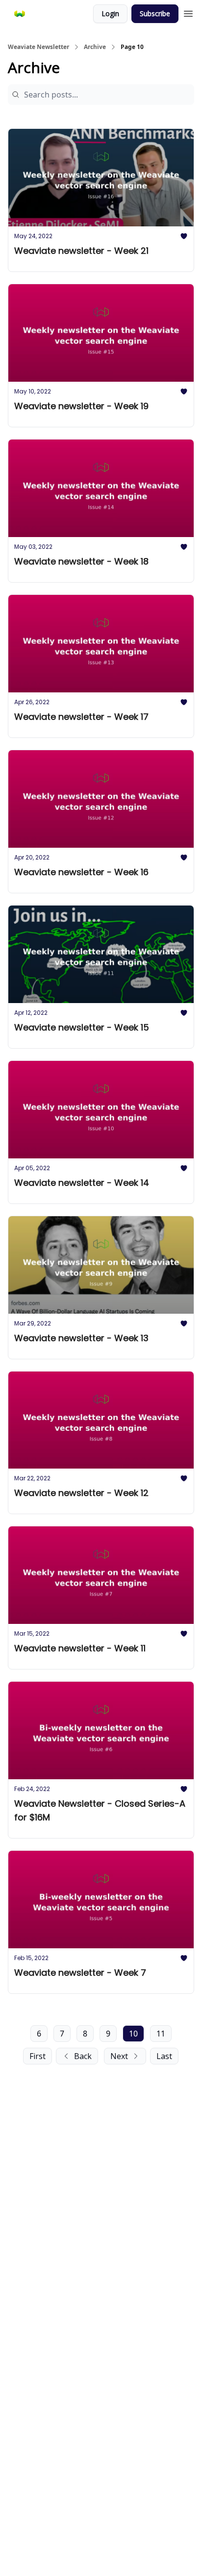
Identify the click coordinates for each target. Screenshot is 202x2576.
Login (110, 13)
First (38, 2056)
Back (83, 2056)
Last (164, 2056)
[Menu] (188, 12)
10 (133, 2034)
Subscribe (155, 13)
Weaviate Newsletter (38, 47)
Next (119, 2056)
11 (161, 2034)
